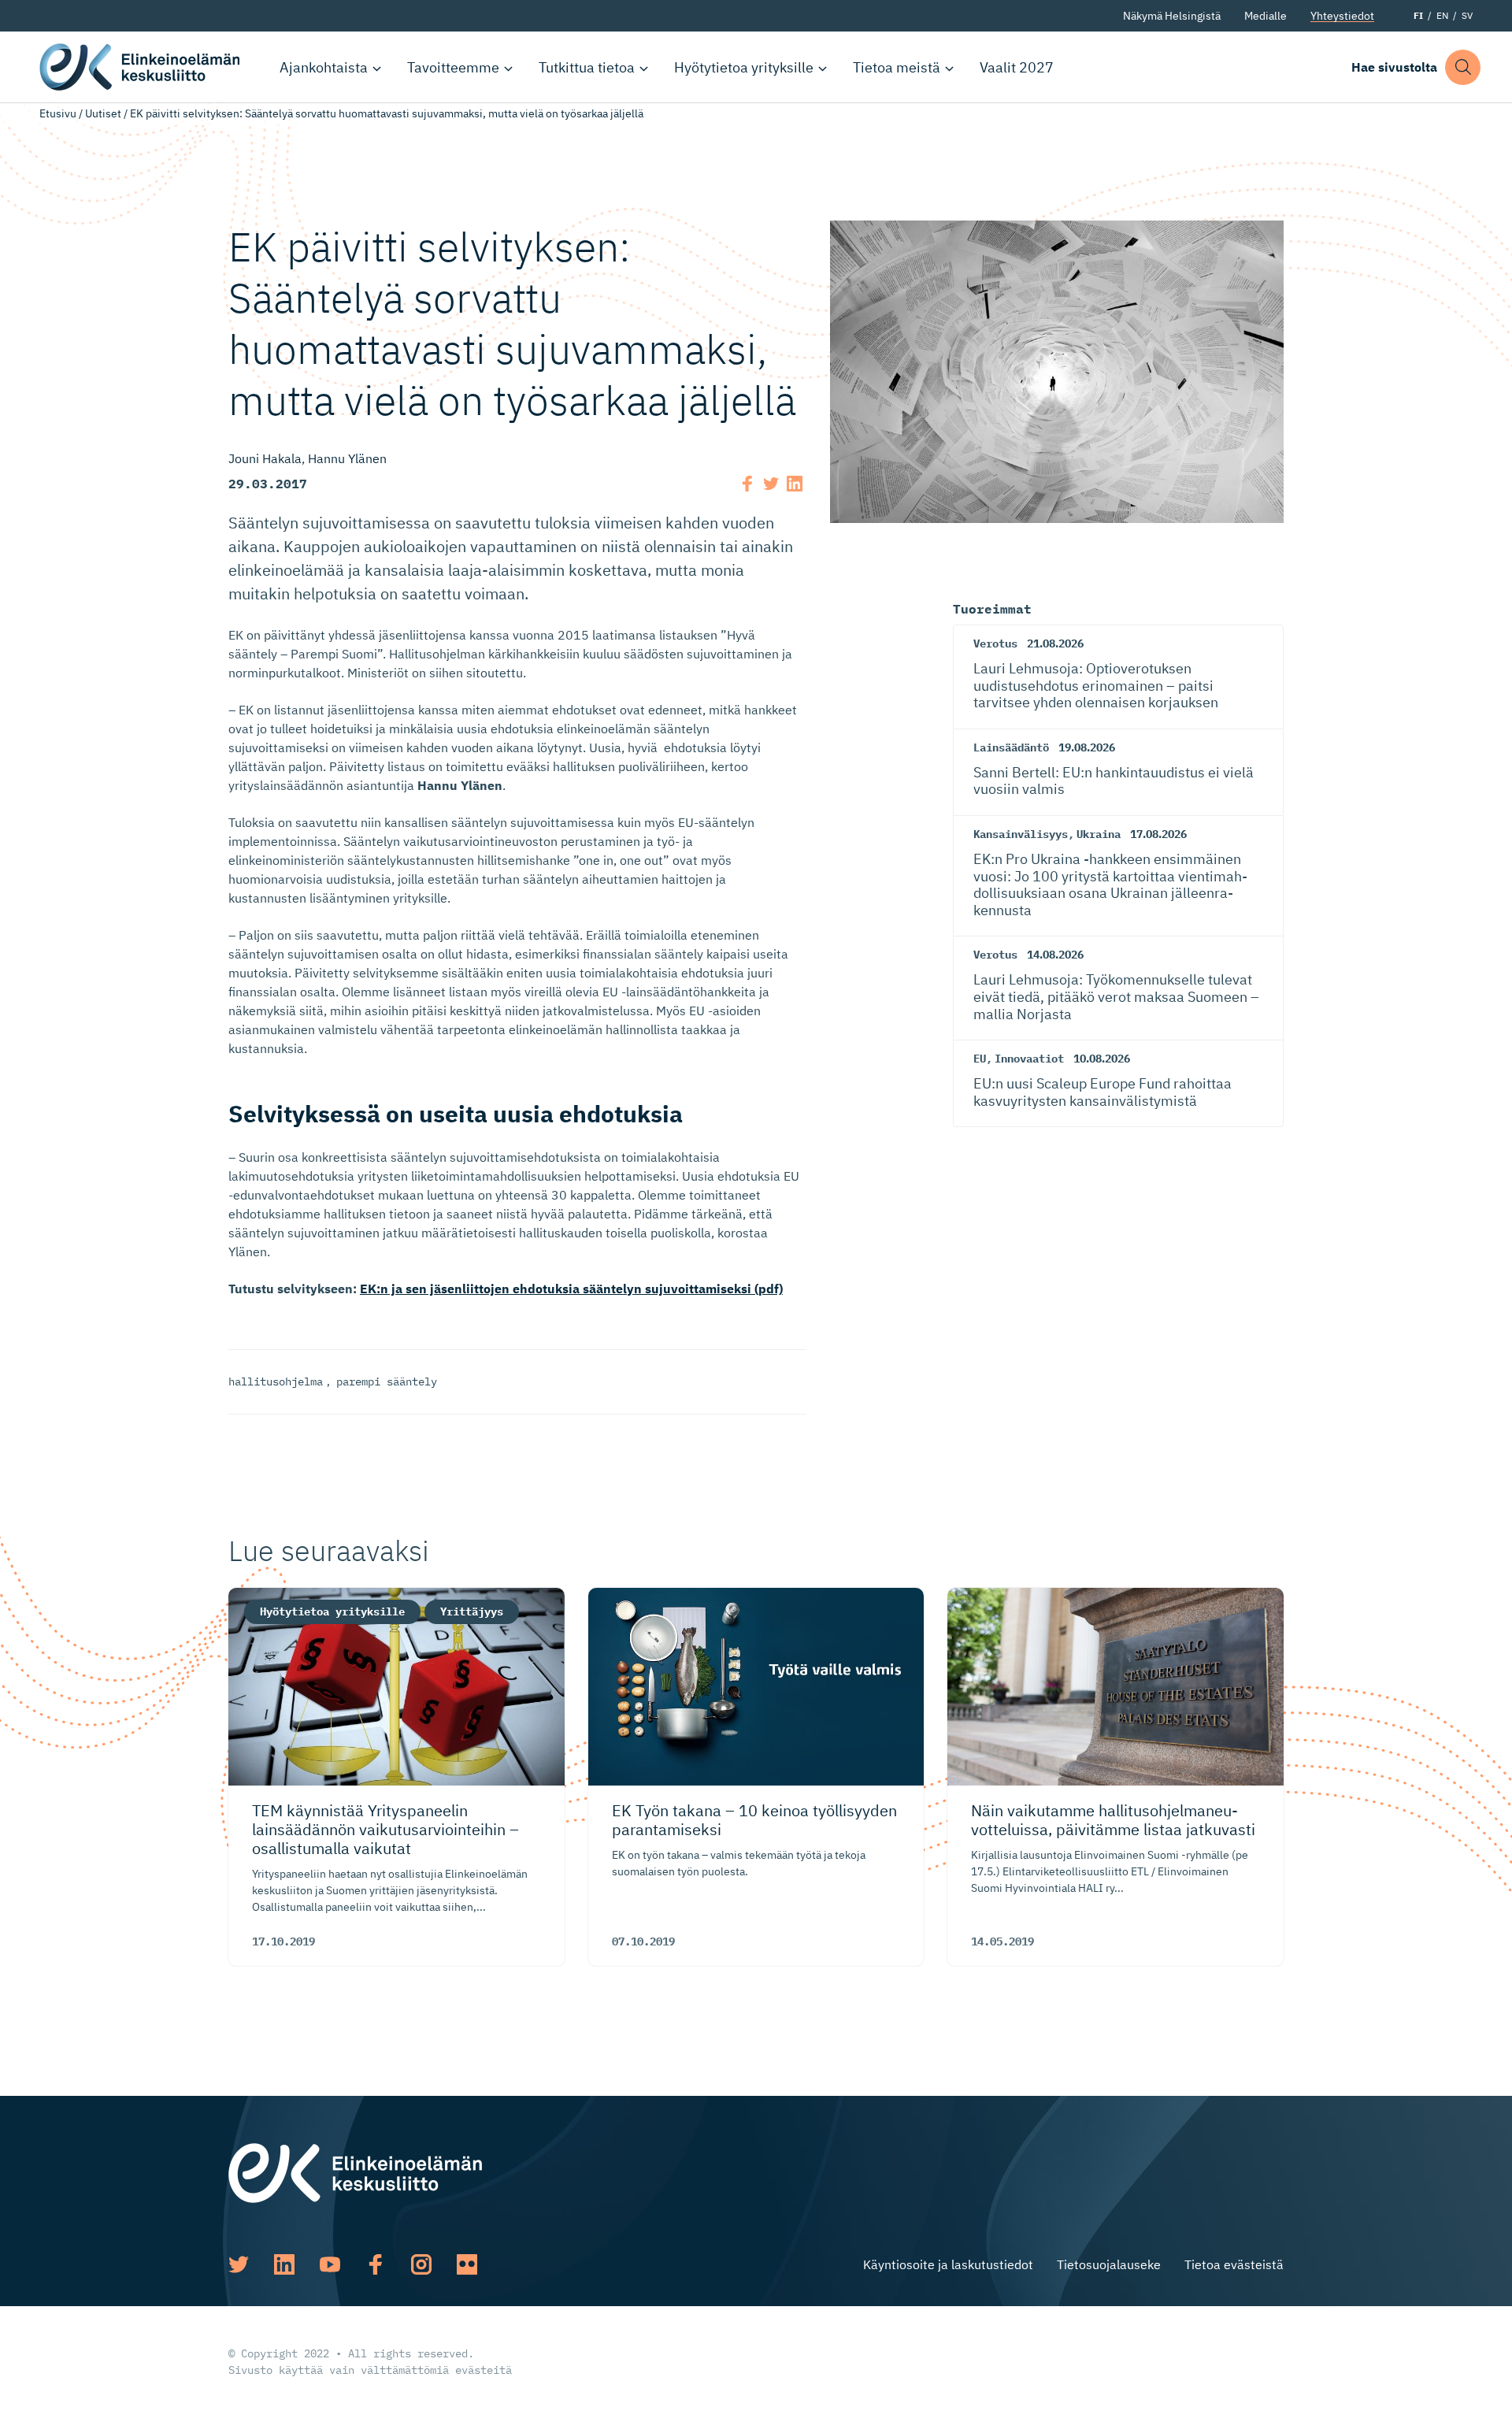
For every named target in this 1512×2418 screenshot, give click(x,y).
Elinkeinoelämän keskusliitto (142, 67)
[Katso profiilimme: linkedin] (284, 2264)
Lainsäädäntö (1011, 747)
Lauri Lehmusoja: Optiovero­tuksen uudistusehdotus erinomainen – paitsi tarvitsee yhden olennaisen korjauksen (1096, 685)
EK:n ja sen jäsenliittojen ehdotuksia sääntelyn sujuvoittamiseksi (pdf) (571, 1289)
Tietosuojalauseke (1109, 2264)
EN (1442, 15)
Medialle (1266, 16)
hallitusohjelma (276, 1381)
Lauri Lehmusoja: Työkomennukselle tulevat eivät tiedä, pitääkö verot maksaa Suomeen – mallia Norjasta (1116, 996)
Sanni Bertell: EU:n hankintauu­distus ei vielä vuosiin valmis (1114, 781)
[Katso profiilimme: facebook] (376, 2264)
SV (1467, 15)
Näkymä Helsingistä (1172, 16)
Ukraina (1099, 834)
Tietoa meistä (897, 67)
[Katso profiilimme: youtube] (330, 2264)
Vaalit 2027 (1017, 67)
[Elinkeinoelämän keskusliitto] (355, 2171)
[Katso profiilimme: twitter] (239, 2264)
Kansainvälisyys (1021, 834)
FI (1418, 15)
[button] (1463, 67)
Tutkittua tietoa (587, 67)
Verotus (995, 643)
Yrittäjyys (472, 1611)
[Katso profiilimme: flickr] (467, 2264)
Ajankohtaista (324, 67)
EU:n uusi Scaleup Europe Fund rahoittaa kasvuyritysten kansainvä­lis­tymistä (1102, 1092)
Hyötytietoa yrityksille (744, 67)
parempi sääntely (387, 1381)
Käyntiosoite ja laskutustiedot (948, 2264)
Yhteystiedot (1342, 16)
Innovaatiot (1029, 1059)
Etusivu (58, 113)
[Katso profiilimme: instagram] (421, 2264)
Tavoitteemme (453, 67)
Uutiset (103, 113)
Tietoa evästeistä (1234, 2264)
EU (980, 1059)
